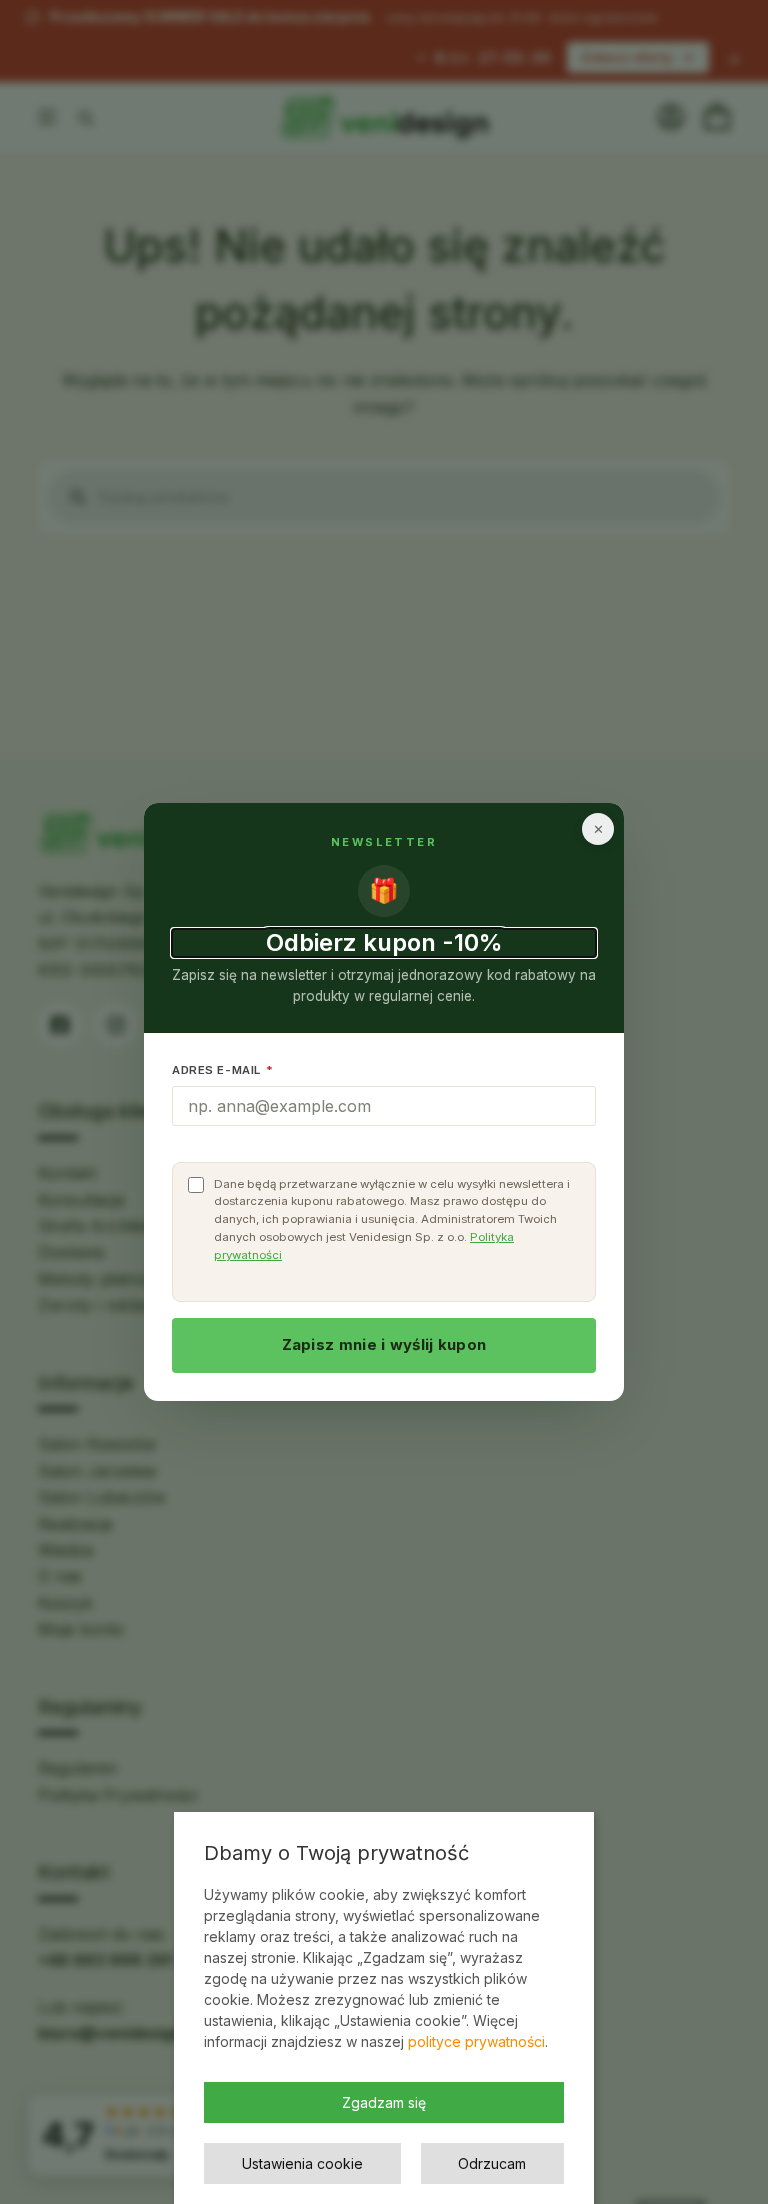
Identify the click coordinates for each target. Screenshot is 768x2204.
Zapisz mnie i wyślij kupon (384, 1344)
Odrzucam (492, 2163)
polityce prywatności (476, 2041)
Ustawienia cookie (302, 2163)
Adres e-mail (223, 1070)
